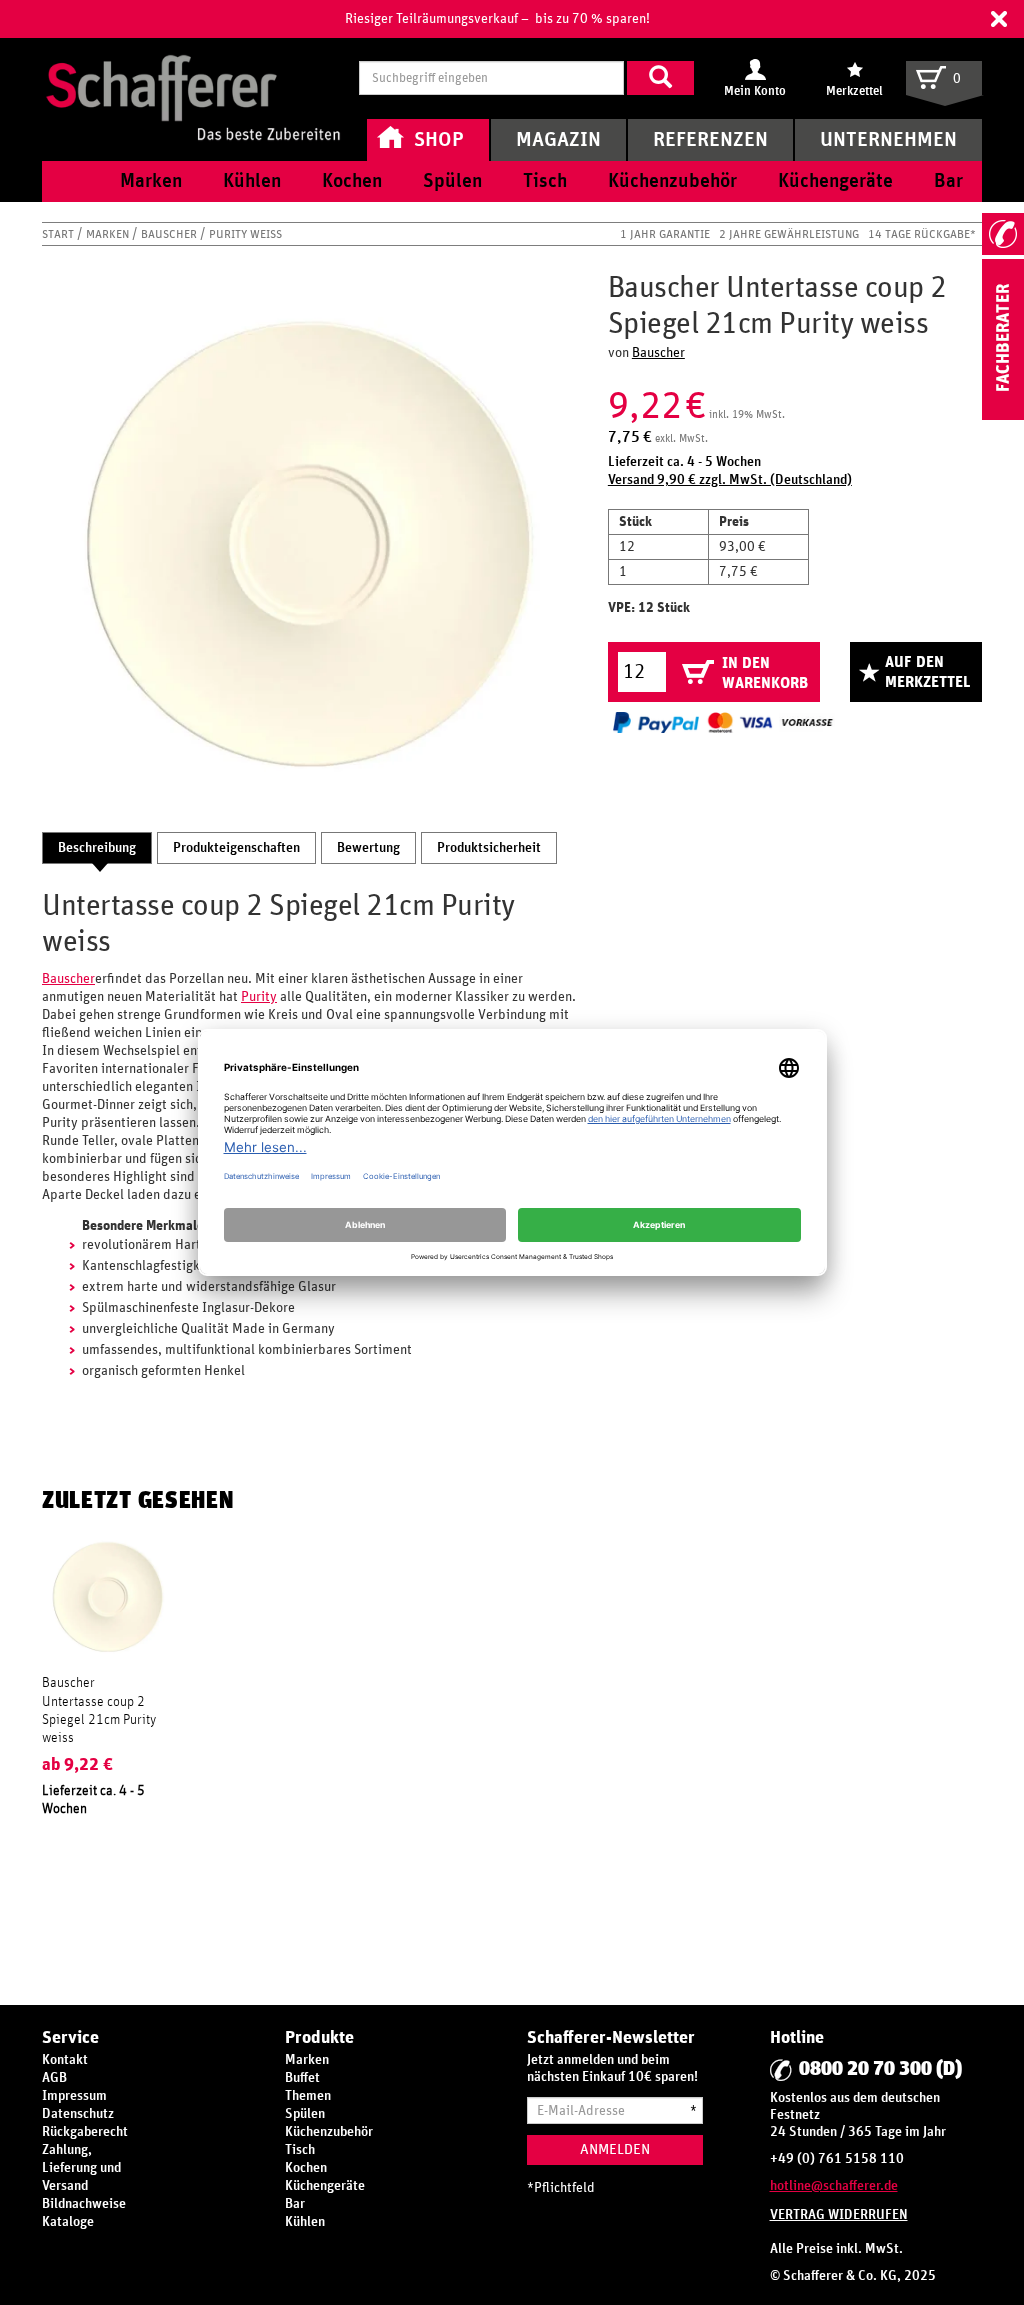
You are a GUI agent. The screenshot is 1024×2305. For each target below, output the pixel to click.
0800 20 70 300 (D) (880, 2069)
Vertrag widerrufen (839, 2215)
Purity (259, 997)
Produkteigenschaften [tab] (236, 848)
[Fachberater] (1003, 416)
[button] (999, 19)
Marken (109, 234)
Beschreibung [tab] (97, 848)
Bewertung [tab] (368, 848)
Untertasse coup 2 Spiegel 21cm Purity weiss (99, 1720)
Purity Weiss (245, 234)
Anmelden (615, 2149)
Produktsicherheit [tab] (489, 848)
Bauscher (170, 234)
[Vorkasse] (807, 722)
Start (59, 234)
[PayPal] (656, 722)
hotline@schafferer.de (834, 2186)
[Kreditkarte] (739, 722)
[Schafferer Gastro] (193, 77)
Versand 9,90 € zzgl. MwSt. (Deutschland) (730, 480)
